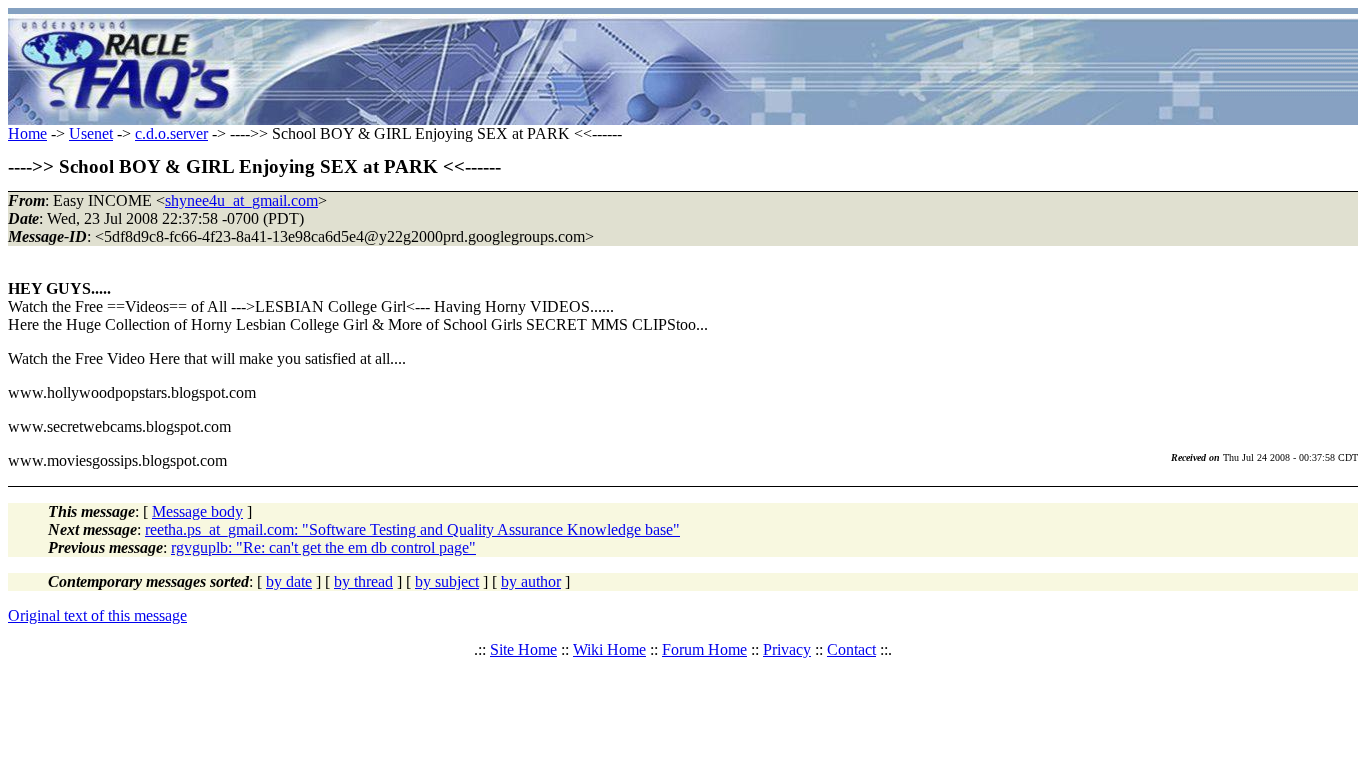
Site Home (523, 649)
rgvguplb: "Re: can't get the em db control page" (323, 547)
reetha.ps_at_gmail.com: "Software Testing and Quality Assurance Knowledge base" (412, 529)
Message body (197, 511)
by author (531, 581)
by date (289, 581)
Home (27, 133)
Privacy (787, 649)
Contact (851, 649)
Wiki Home (609, 649)
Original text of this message (97, 615)
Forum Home (704, 649)
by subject (447, 581)
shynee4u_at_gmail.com (241, 200)
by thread (363, 581)
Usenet (91, 133)
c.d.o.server (171, 133)
